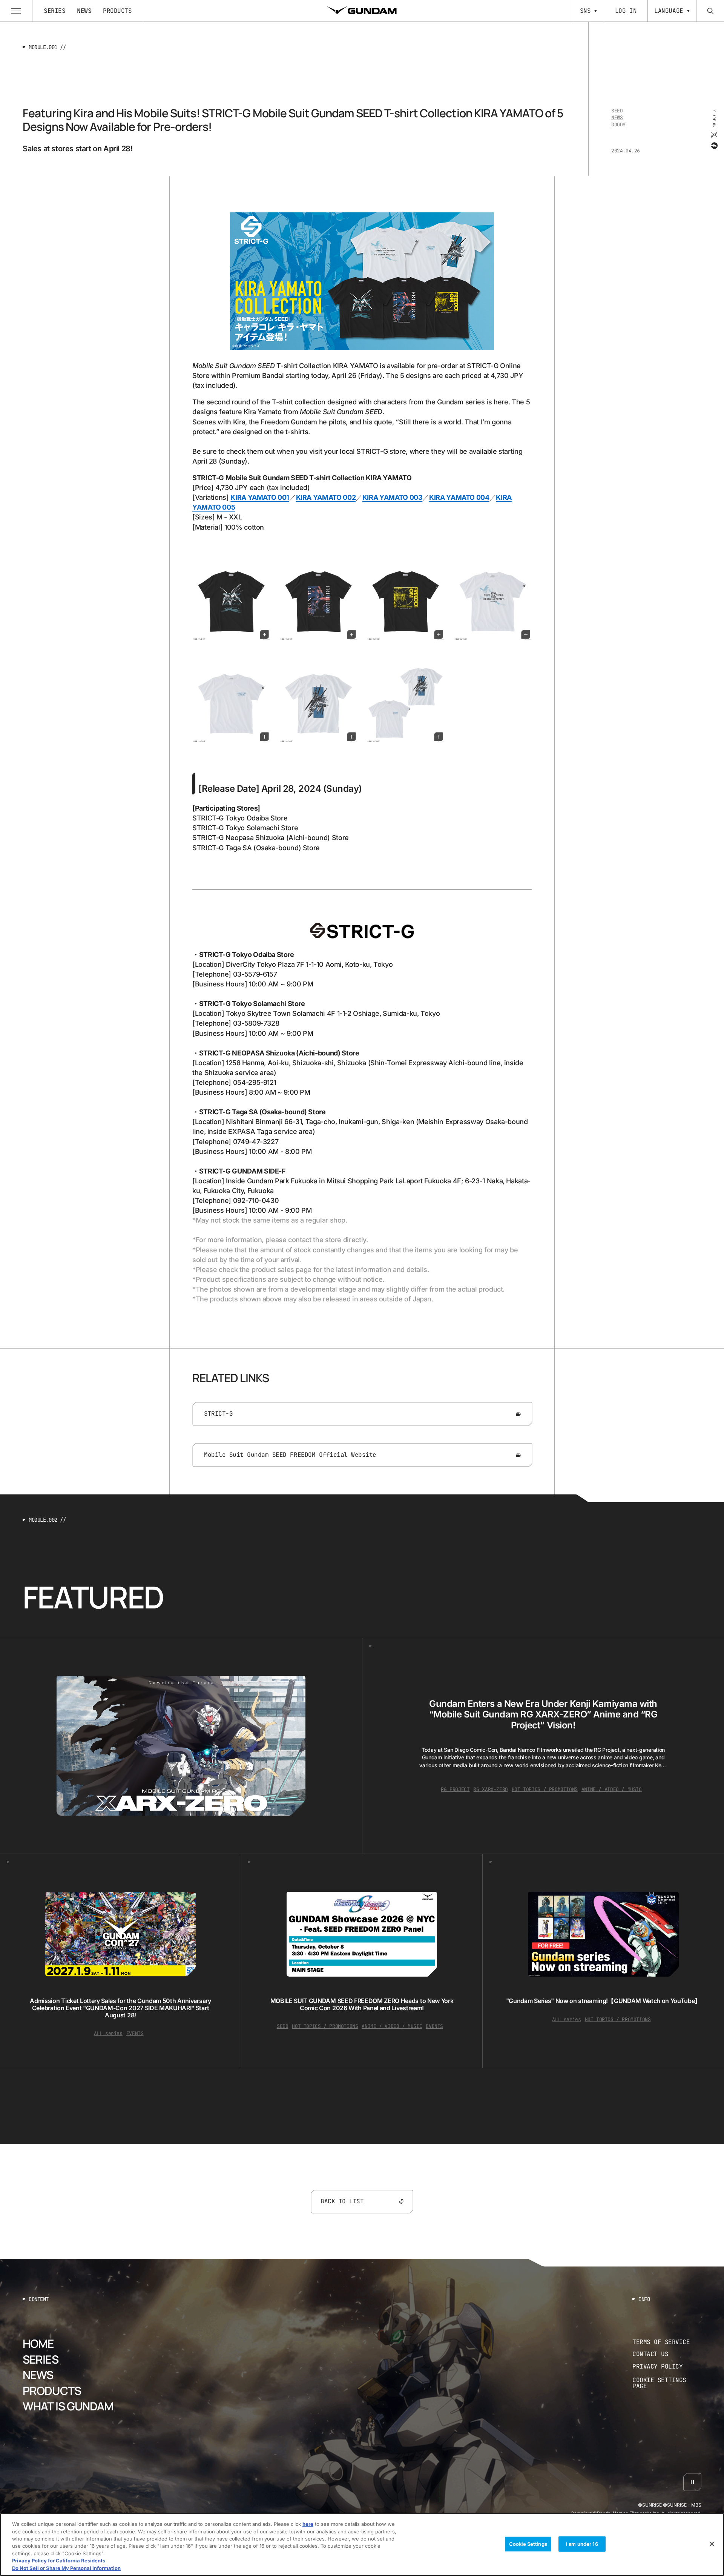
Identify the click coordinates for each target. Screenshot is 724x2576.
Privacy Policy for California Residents (59, 2561)
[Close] (712, 2544)
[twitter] (714, 134)
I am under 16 (582, 2544)
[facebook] (714, 145)
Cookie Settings (528, 2544)
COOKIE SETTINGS (667, 2383)
